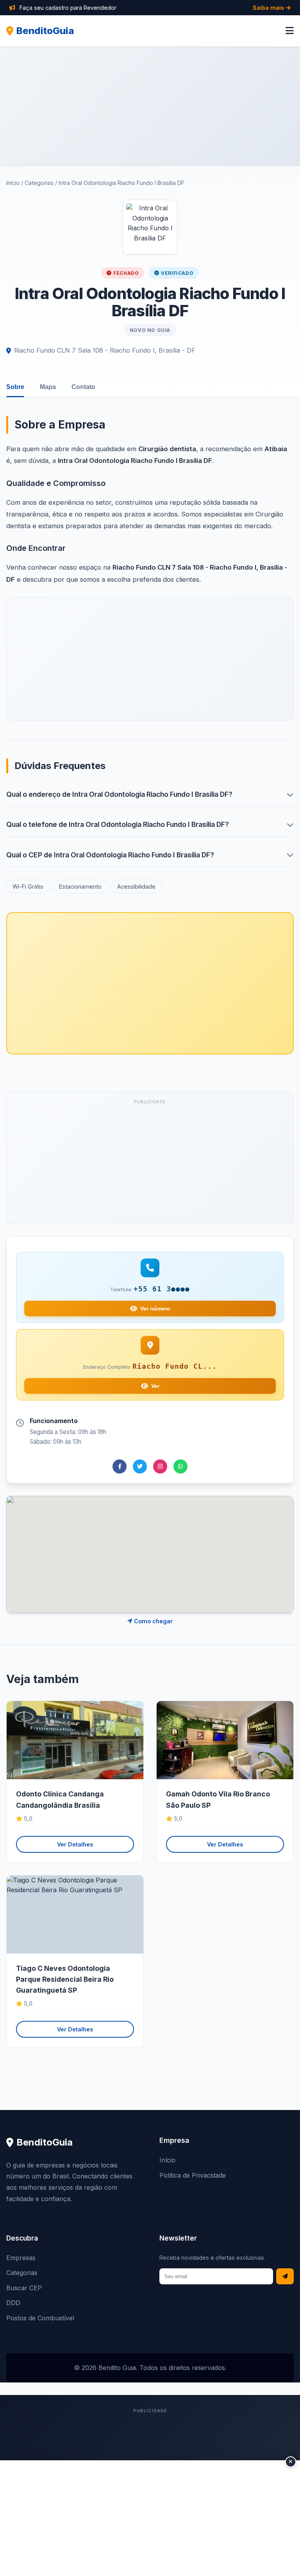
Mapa (48, 387)
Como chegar (153, 1621)
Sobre (15, 387)
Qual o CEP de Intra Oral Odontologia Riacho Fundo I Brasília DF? (110, 855)
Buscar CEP (24, 2288)
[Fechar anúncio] (291, 2462)
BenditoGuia (45, 31)
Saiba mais (269, 8)
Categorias (39, 183)
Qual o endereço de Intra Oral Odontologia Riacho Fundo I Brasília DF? (119, 794)
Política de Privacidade (193, 2175)
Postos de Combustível (40, 2318)
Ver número (155, 1309)
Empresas (21, 2258)
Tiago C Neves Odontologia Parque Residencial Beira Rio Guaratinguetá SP (65, 1979)
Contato (83, 387)
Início (13, 183)
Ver (155, 1386)
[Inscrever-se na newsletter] (285, 2276)
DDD (13, 2303)
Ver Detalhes (75, 1844)
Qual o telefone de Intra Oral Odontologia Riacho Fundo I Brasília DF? (118, 824)
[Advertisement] (150, 106)
